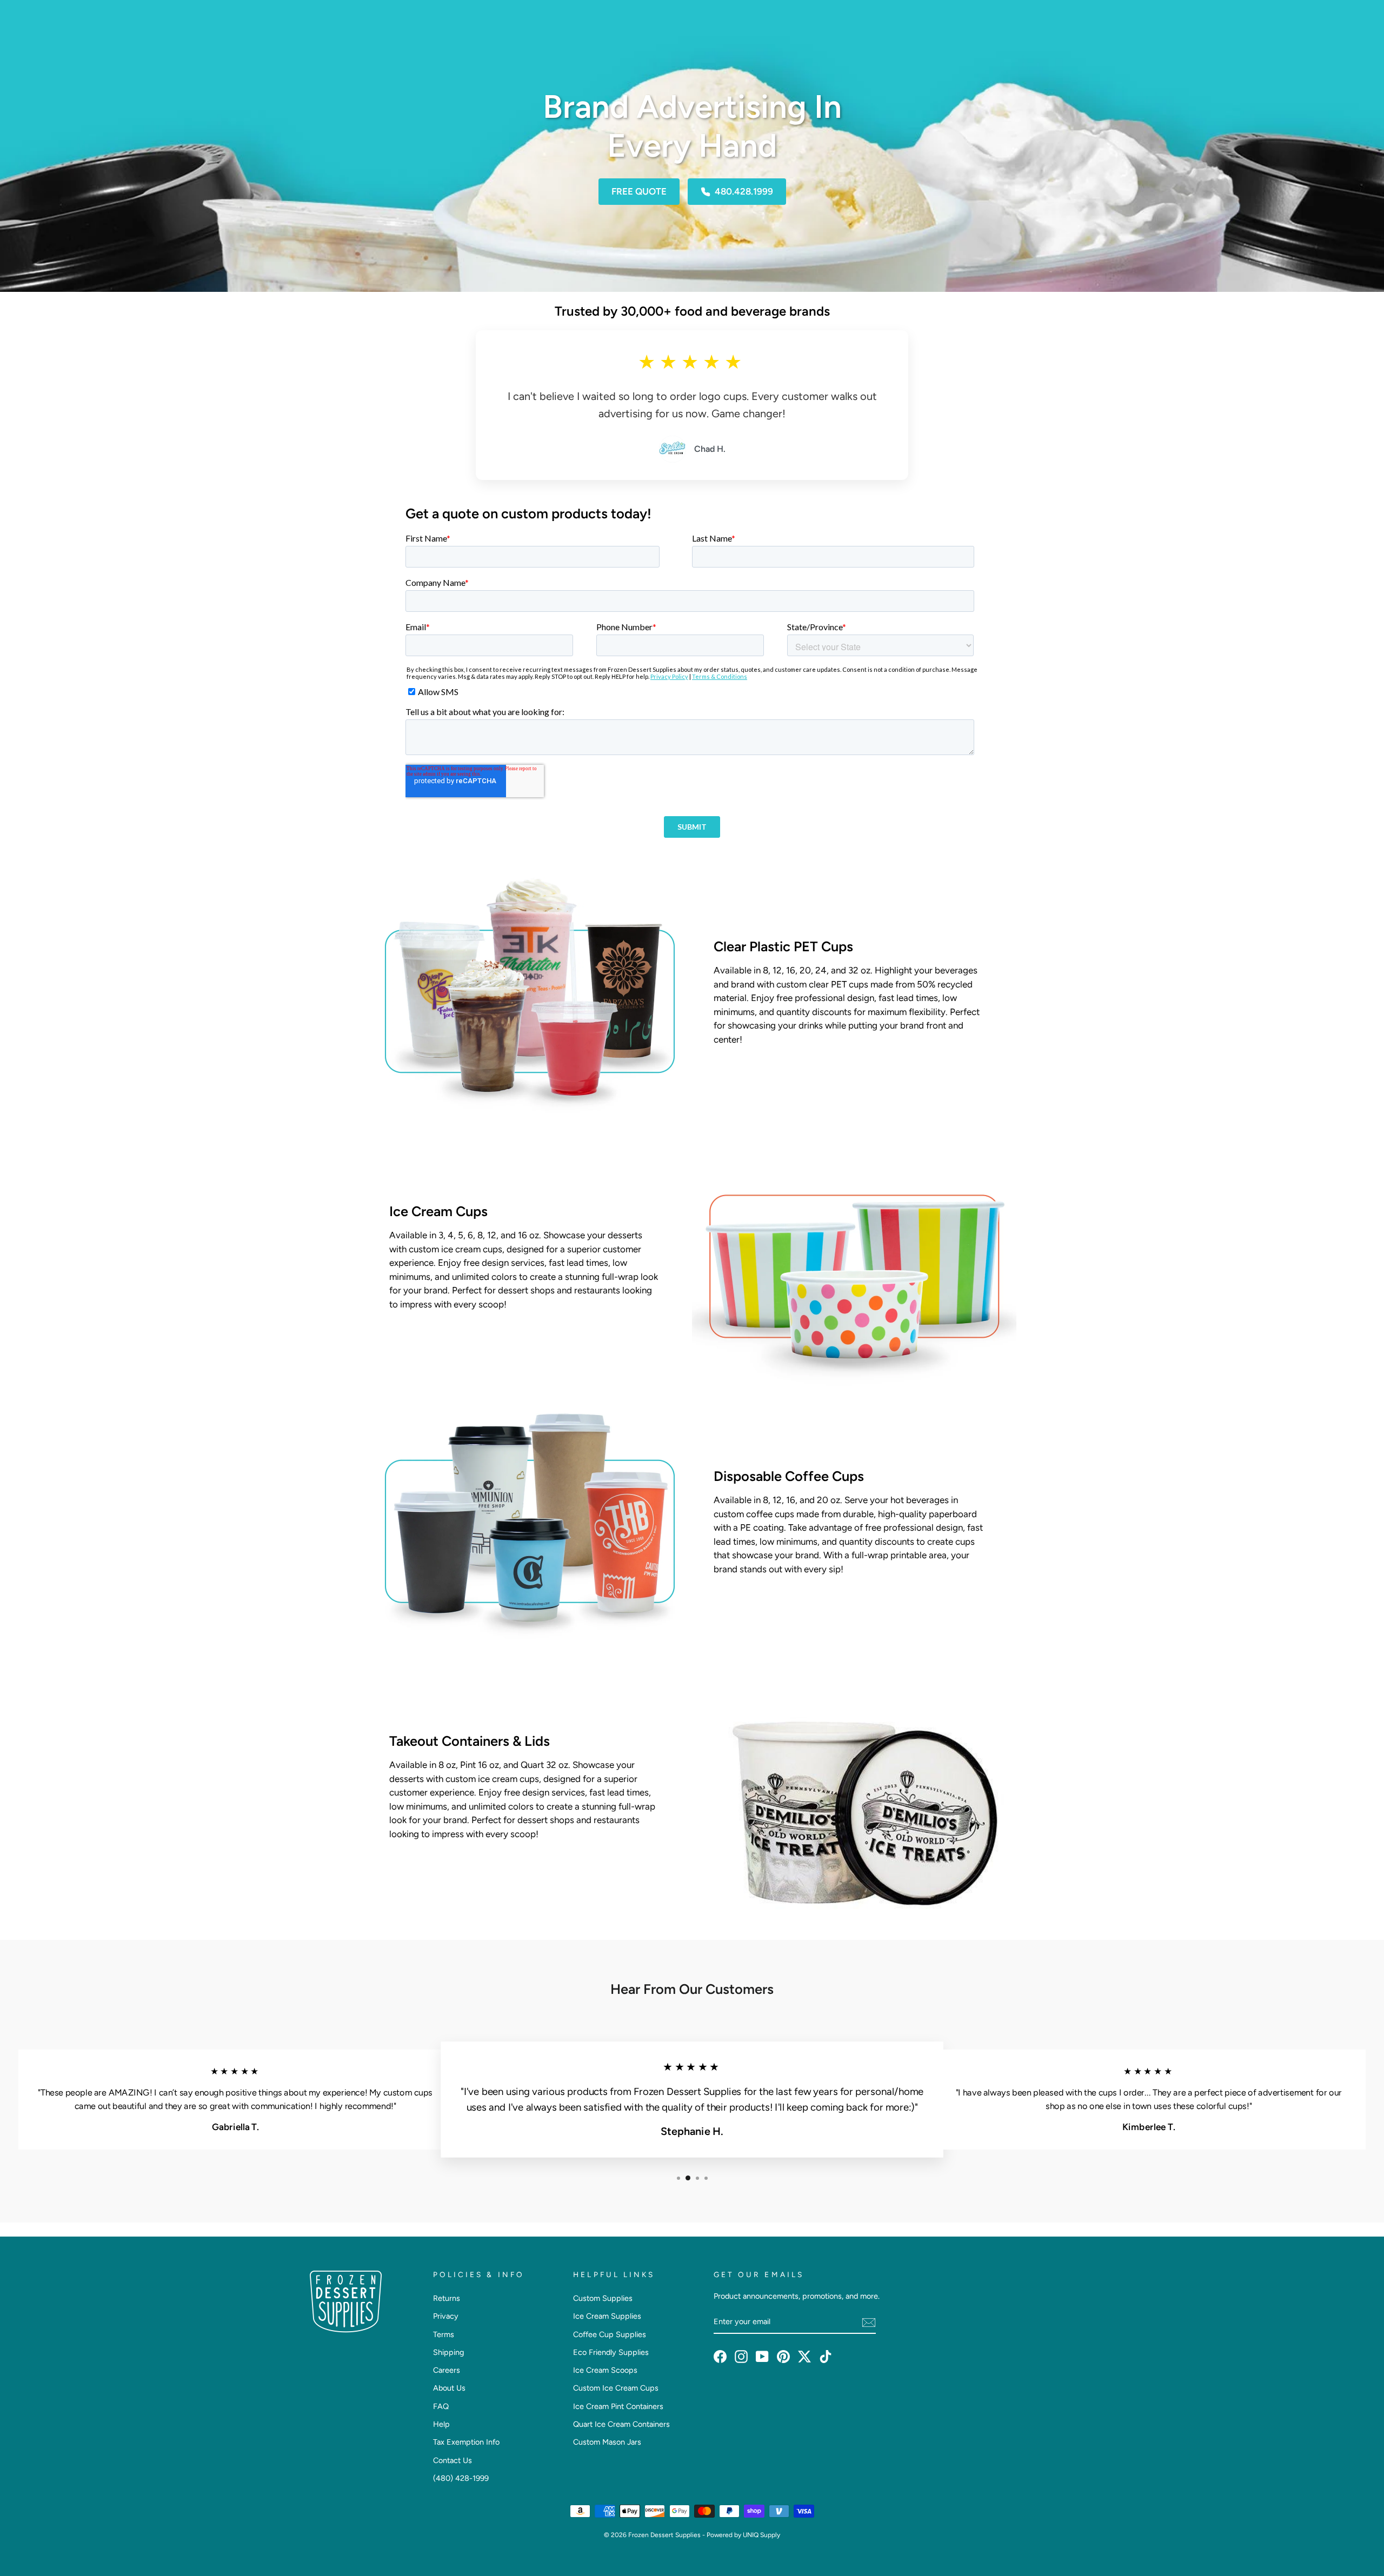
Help (441, 2424)
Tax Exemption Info (466, 2442)
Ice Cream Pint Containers (618, 2406)
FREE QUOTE (639, 191)
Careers (447, 2370)
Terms (444, 2334)
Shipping (448, 2352)
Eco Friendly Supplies (611, 2352)
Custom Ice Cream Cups (616, 2388)
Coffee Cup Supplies (610, 2334)
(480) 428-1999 (461, 2478)
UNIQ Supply (761, 2535)
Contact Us (453, 2460)
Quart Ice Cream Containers (621, 2424)
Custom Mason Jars (607, 2442)
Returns (447, 2298)
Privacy (446, 2316)
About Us (449, 2388)
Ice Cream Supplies (607, 2316)
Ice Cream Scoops (605, 2370)
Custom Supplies (603, 2298)
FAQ (441, 2406)
